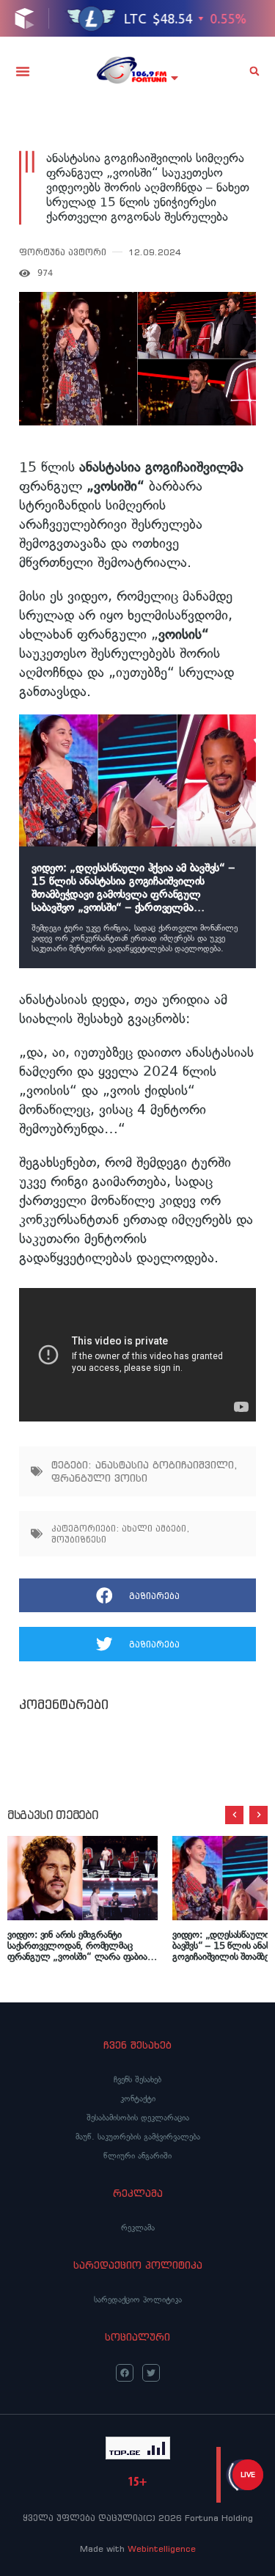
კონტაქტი (138, 2099)
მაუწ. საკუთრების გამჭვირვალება (138, 2137)
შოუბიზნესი (79, 1539)
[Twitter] (151, 2373)
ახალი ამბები (154, 1528)
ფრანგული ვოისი (99, 1478)
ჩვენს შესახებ (137, 2079)
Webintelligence (162, 2548)
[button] (23, 71)
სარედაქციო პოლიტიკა (138, 2299)
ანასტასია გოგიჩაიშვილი (165, 1465)
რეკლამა (138, 2228)
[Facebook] (125, 2373)
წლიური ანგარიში (137, 2156)
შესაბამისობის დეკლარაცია (138, 2118)
